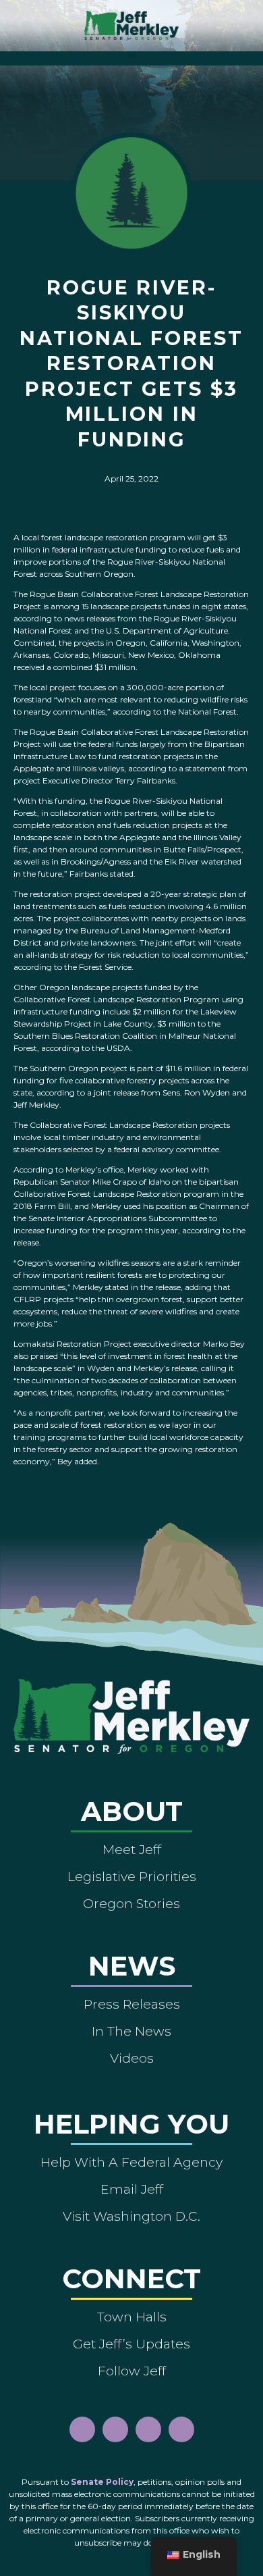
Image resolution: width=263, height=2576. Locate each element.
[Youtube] (148, 2429)
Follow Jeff (132, 2371)
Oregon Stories (131, 1903)
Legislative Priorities (132, 1876)
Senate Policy (102, 2482)
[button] (132, 55)
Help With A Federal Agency (131, 2162)
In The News (131, 2031)
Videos (132, 2058)
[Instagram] (115, 2429)
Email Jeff (132, 2189)
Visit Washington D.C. (131, 2216)
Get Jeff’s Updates (131, 2344)
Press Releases (132, 2004)
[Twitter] (181, 2429)
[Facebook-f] (82, 2429)
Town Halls (132, 2317)
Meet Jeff (132, 1849)
